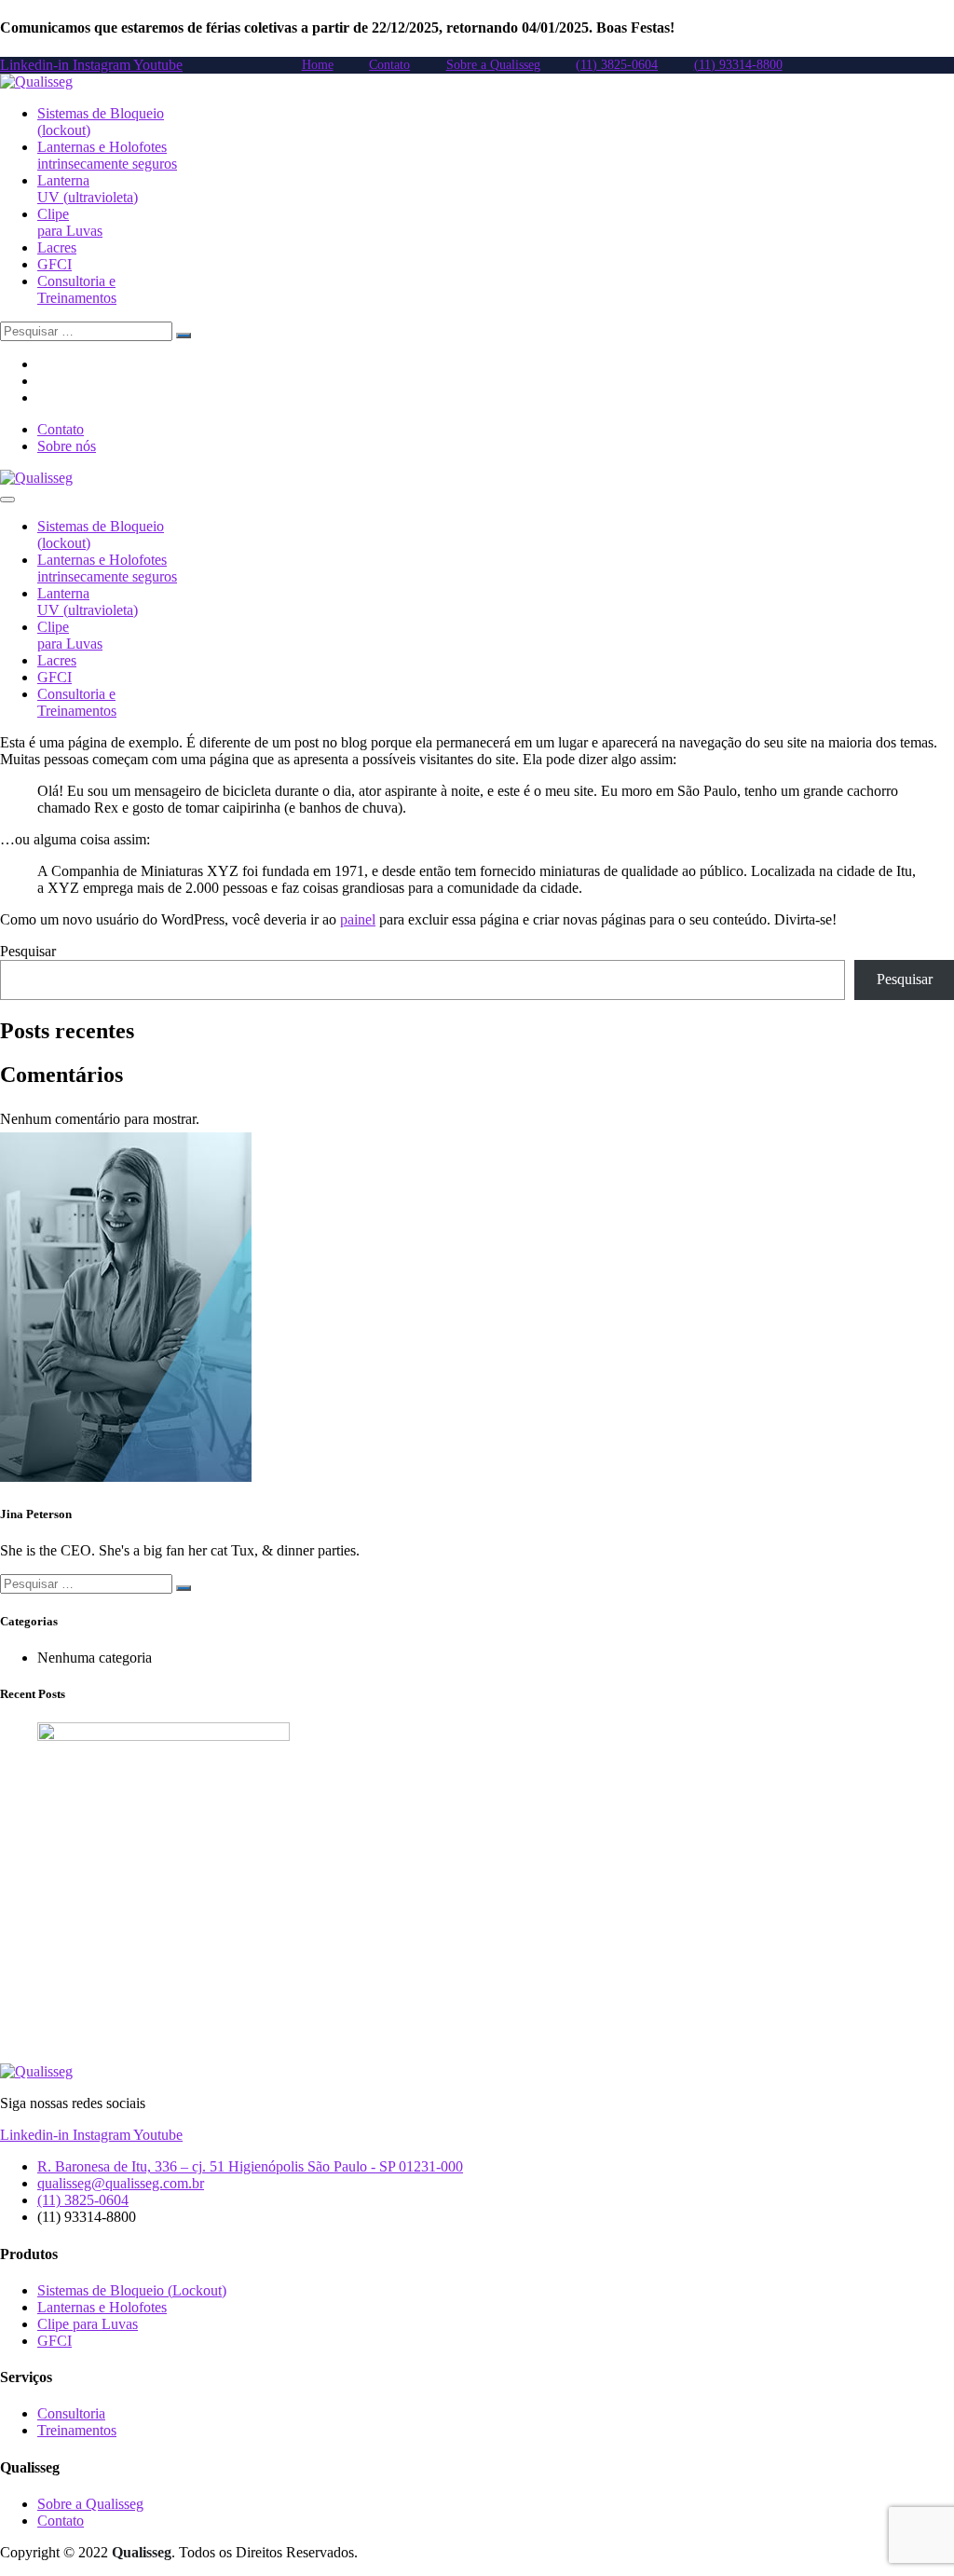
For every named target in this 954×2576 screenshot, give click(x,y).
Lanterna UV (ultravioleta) (88, 189)
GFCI (55, 264)
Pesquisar (28, 951)
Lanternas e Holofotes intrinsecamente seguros (107, 155)
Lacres (57, 247)
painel (358, 919)
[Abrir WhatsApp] (907, 2529)
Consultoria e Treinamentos (77, 289)
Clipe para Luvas (70, 222)
